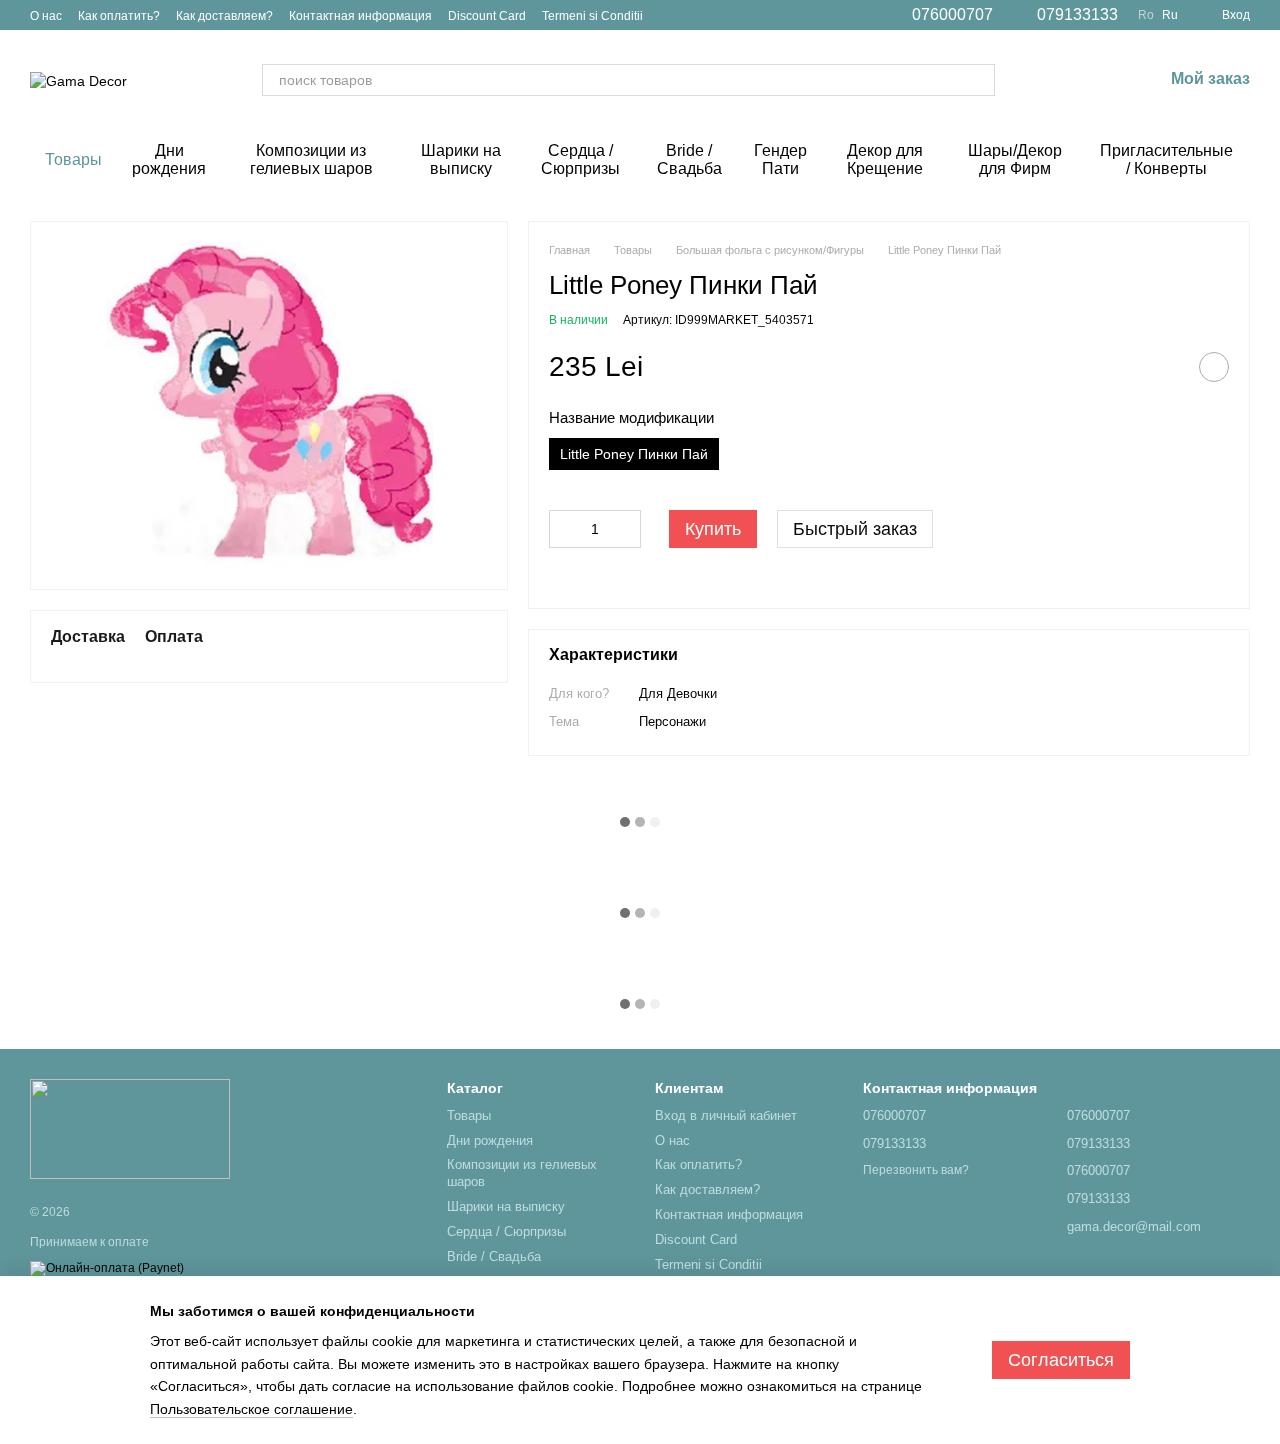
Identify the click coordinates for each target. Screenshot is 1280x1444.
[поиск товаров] (979, 80)
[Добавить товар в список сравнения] (1164, 367)
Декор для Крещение (885, 159)
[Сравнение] (1043, 80)
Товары (73, 159)
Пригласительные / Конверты (1166, 159)
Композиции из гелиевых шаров (311, 159)
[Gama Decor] (130, 1129)
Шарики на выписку (461, 159)
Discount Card (487, 16)
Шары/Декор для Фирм (1015, 159)
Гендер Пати (780, 159)
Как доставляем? (224, 16)
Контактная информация (360, 16)
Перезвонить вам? (916, 1170)
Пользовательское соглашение (251, 1409)
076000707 (952, 15)
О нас (46, 16)
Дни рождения (169, 159)
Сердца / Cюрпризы (580, 159)
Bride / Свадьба (689, 159)
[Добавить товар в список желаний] (1214, 367)
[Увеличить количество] (626, 529)
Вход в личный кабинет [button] (726, 1115)
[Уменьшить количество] (564, 529)
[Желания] (1095, 80)
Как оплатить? (119, 16)
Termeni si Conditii (592, 16)
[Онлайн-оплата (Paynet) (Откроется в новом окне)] (107, 1268)
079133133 (1077, 15)
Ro (1146, 15)
